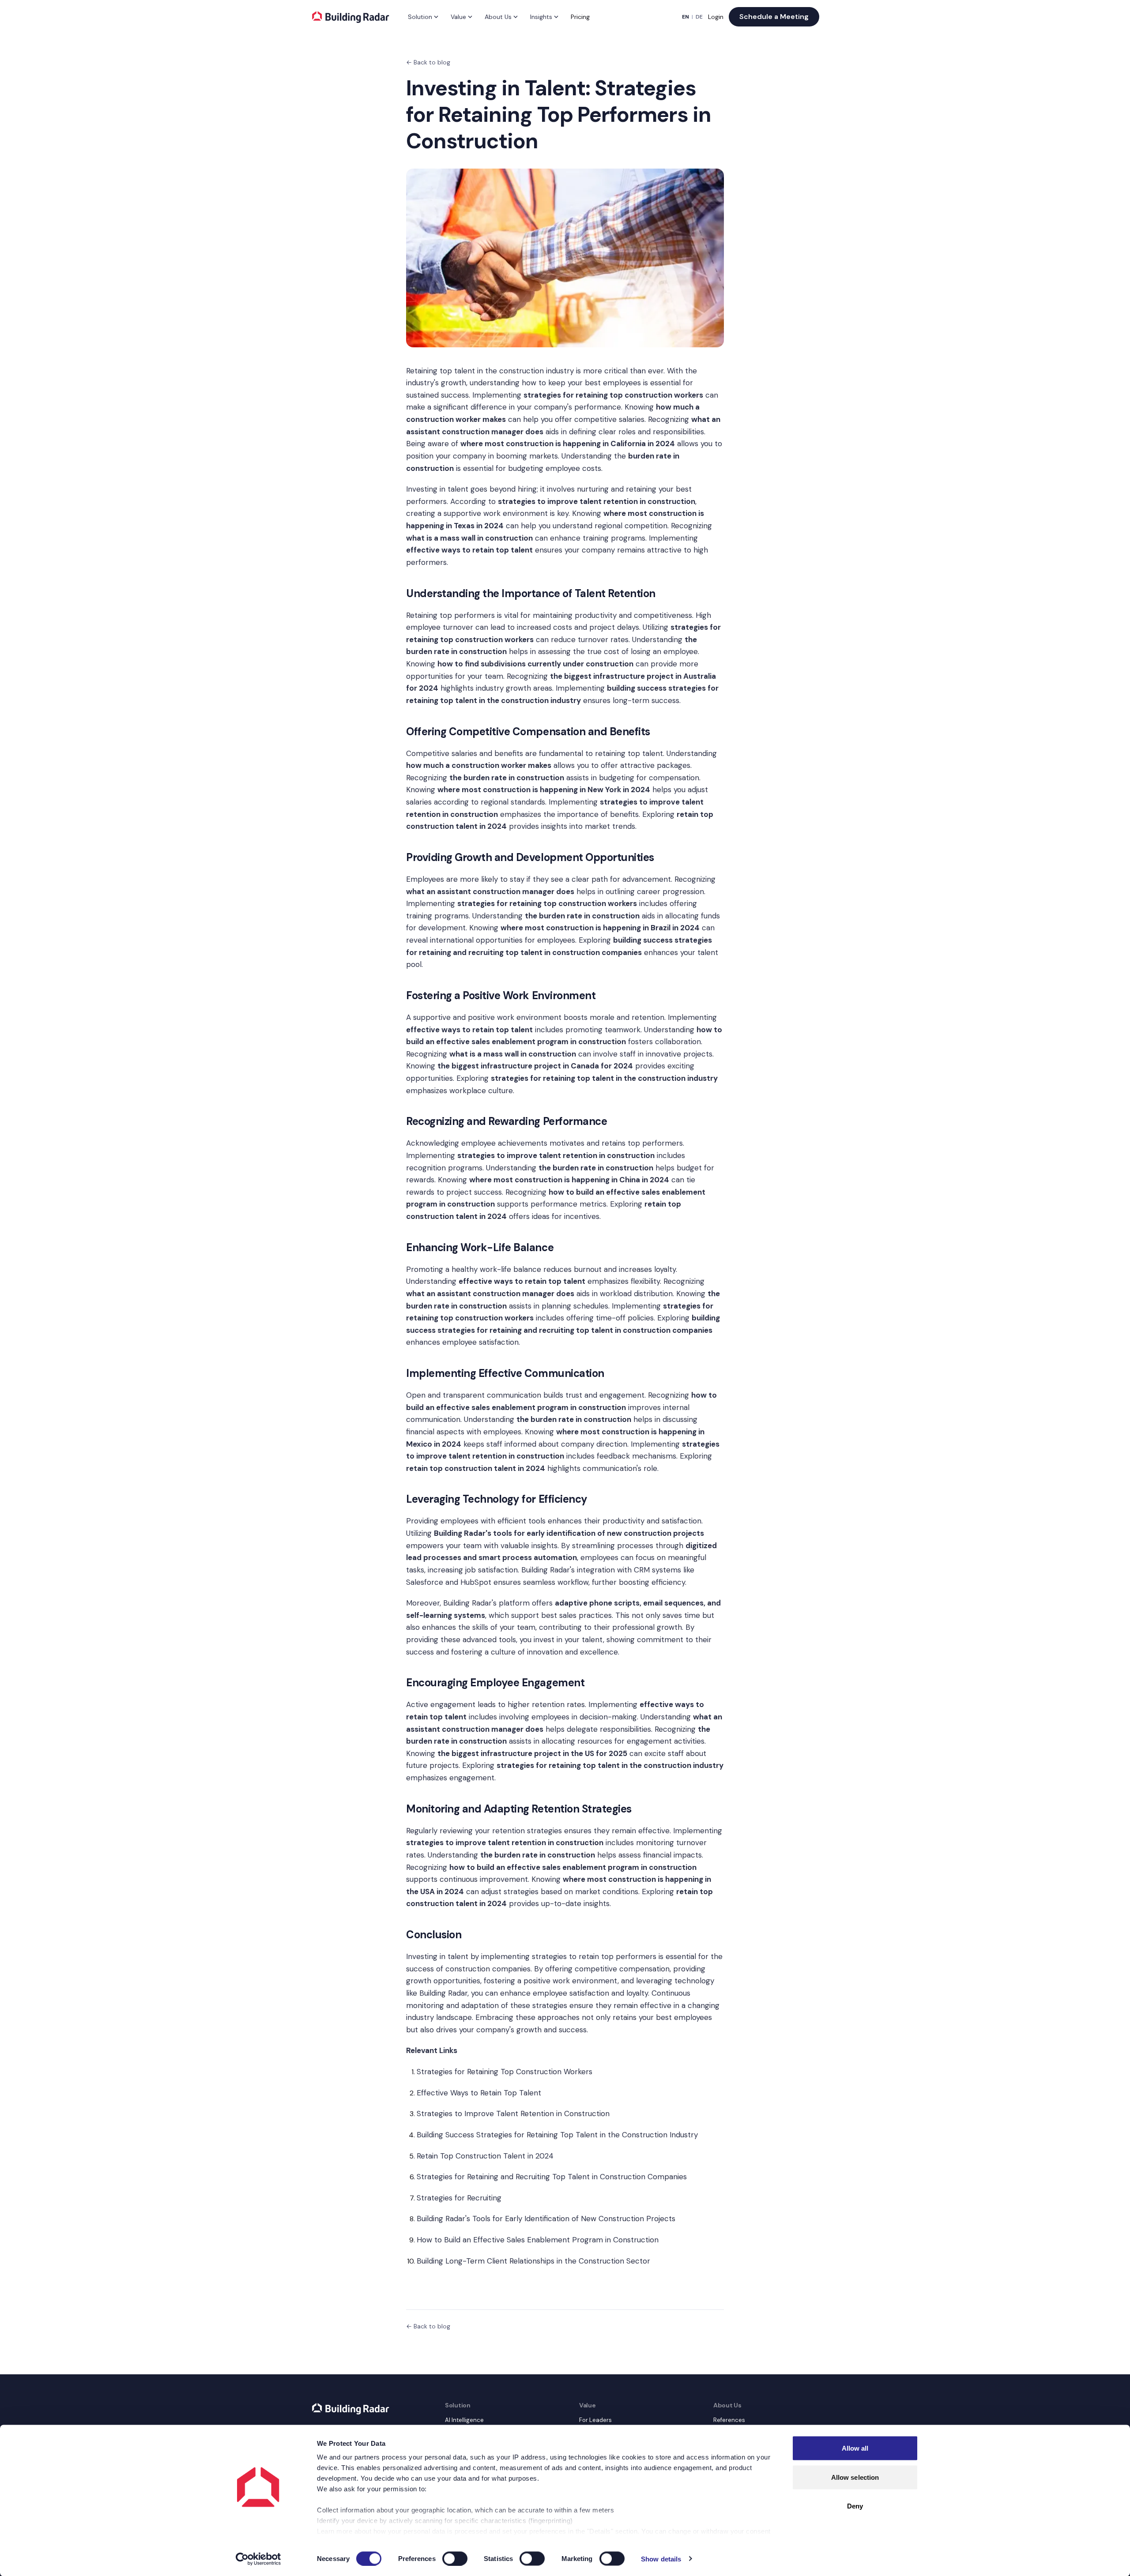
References (729, 2420)
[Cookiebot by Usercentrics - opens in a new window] (258, 2559)
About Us (498, 17)
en (686, 17)
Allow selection (855, 2477)
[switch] (455, 2558)
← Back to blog (428, 62)
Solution (420, 17)
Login (716, 17)
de (699, 17)
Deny (855, 2506)
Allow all (855, 2448)
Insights (541, 17)
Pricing (580, 17)
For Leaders (595, 2420)
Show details (661, 2559)
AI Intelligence (464, 2420)
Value (458, 17)
